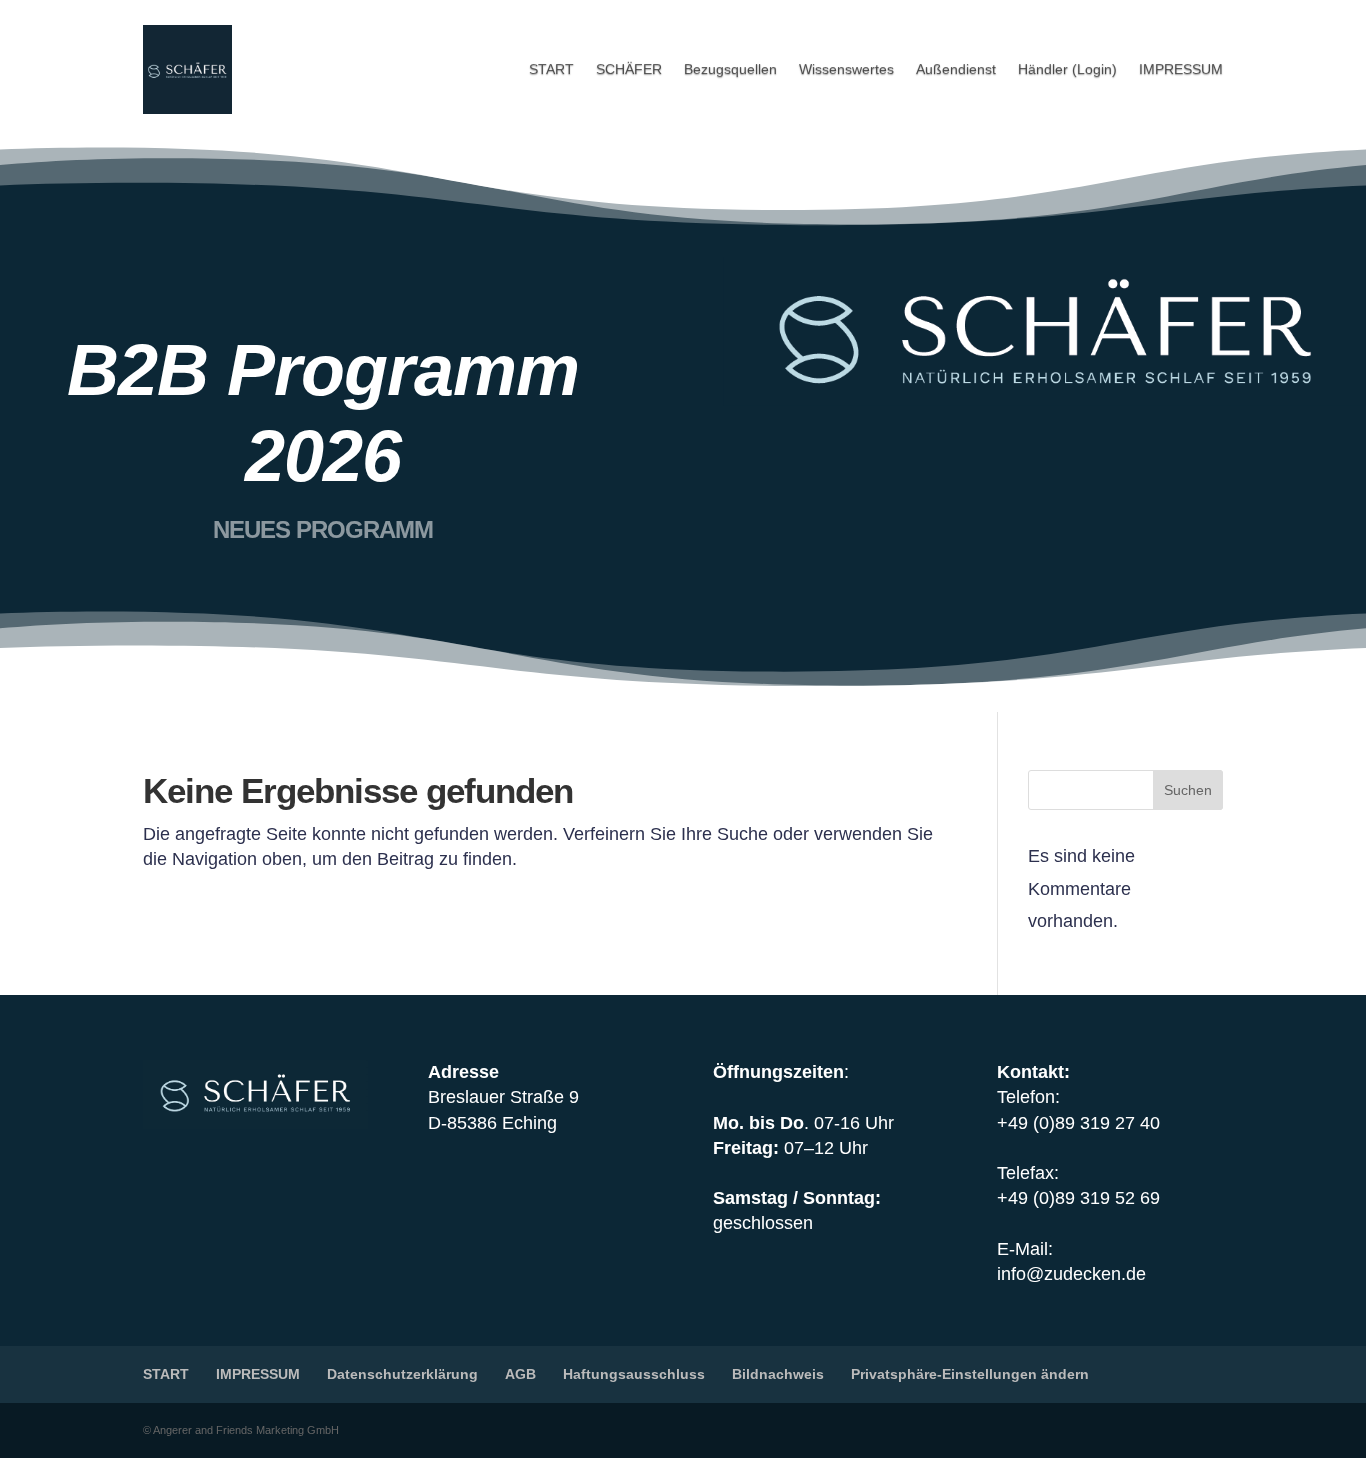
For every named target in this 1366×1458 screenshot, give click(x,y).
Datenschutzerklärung (402, 1374)
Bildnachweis (778, 1374)
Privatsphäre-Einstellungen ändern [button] (970, 1374)
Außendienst (956, 69)
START (551, 69)
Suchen (1188, 790)
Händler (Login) (1067, 69)
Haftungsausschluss (634, 1374)
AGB (520, 1374)
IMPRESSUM (1181, 69)
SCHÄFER (629, 69)
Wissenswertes (846, 69)
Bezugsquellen (730, 69)
